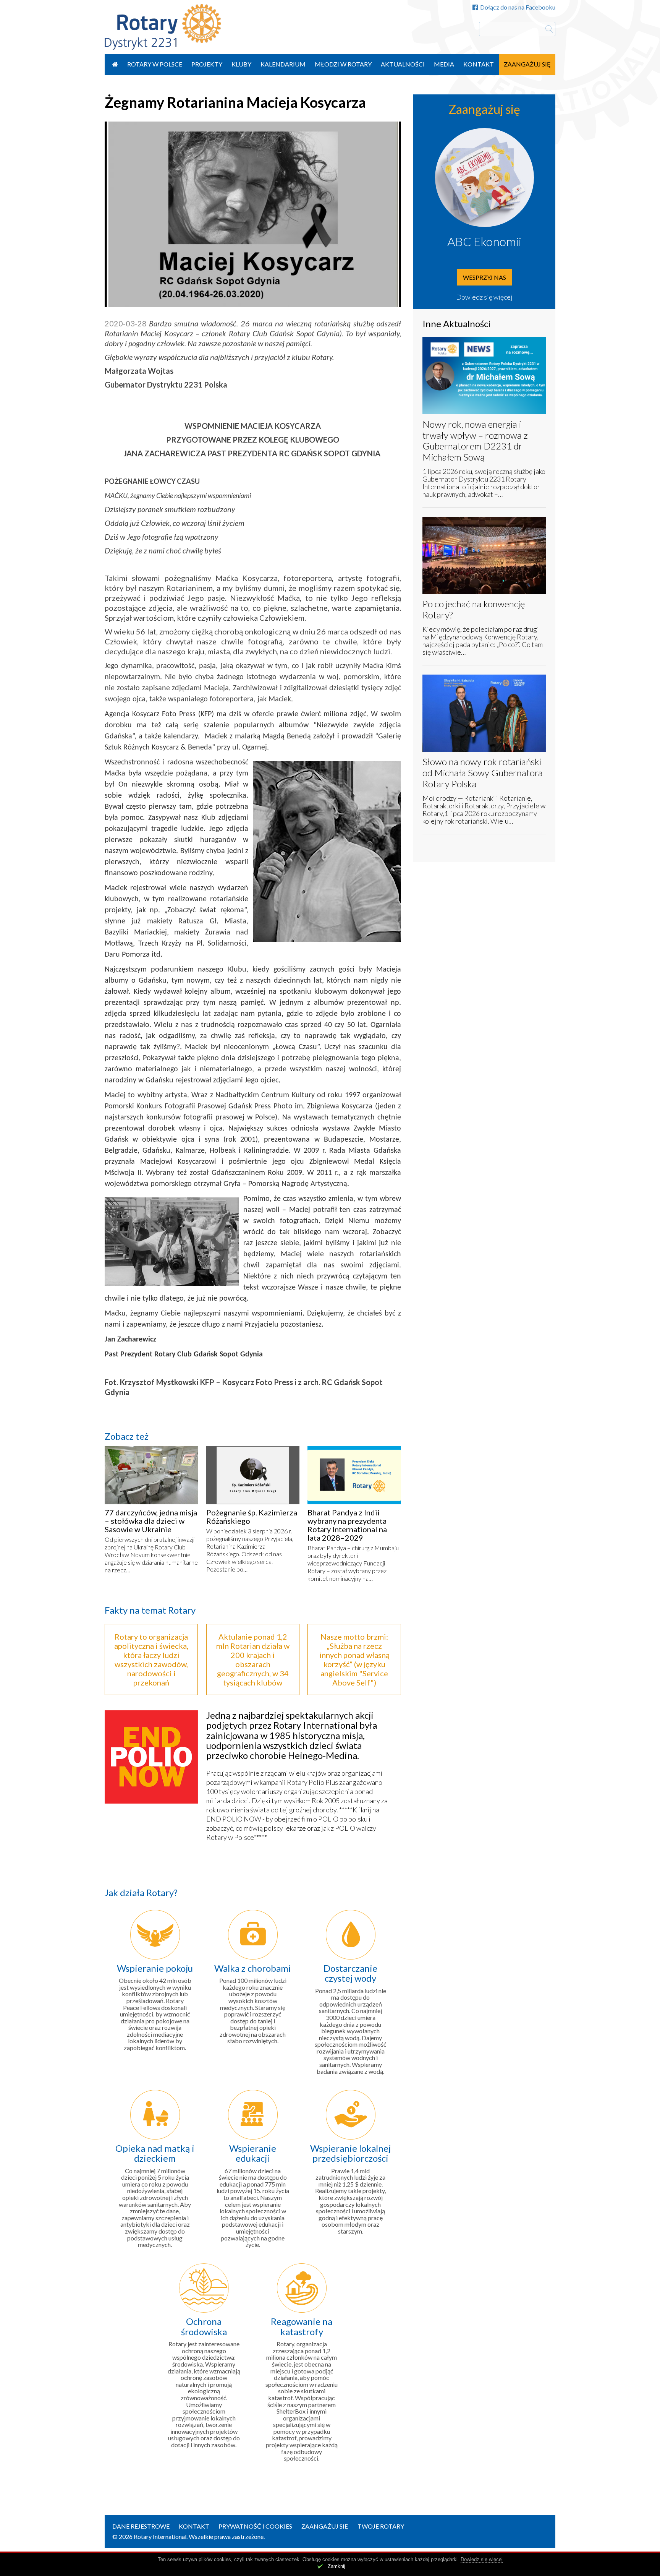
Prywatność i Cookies (255, 2526)
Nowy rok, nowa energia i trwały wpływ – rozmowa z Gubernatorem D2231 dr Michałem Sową (475, 440)
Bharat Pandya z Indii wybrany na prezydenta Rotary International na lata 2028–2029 (347, 1525)
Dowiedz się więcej (484, 297)
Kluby (241, 64)
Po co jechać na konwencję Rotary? (474, 609)
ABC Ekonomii (484, 241)
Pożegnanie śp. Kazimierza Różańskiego (252, 1517)
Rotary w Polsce (155, 64)
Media (444, 64)
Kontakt (479, 64)
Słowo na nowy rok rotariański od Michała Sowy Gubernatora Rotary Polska (483, 773)
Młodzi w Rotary (343, 64)
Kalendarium (283, 64)
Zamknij (336, 2566)
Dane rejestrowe (141, 2526)
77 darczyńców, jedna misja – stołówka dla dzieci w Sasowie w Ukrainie (151, 1521)
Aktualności (403, 64)
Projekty (207, 64)
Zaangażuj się (527, 64)
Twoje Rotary (381, 2526)
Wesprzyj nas (484, 277)
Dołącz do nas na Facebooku (518, 7)
